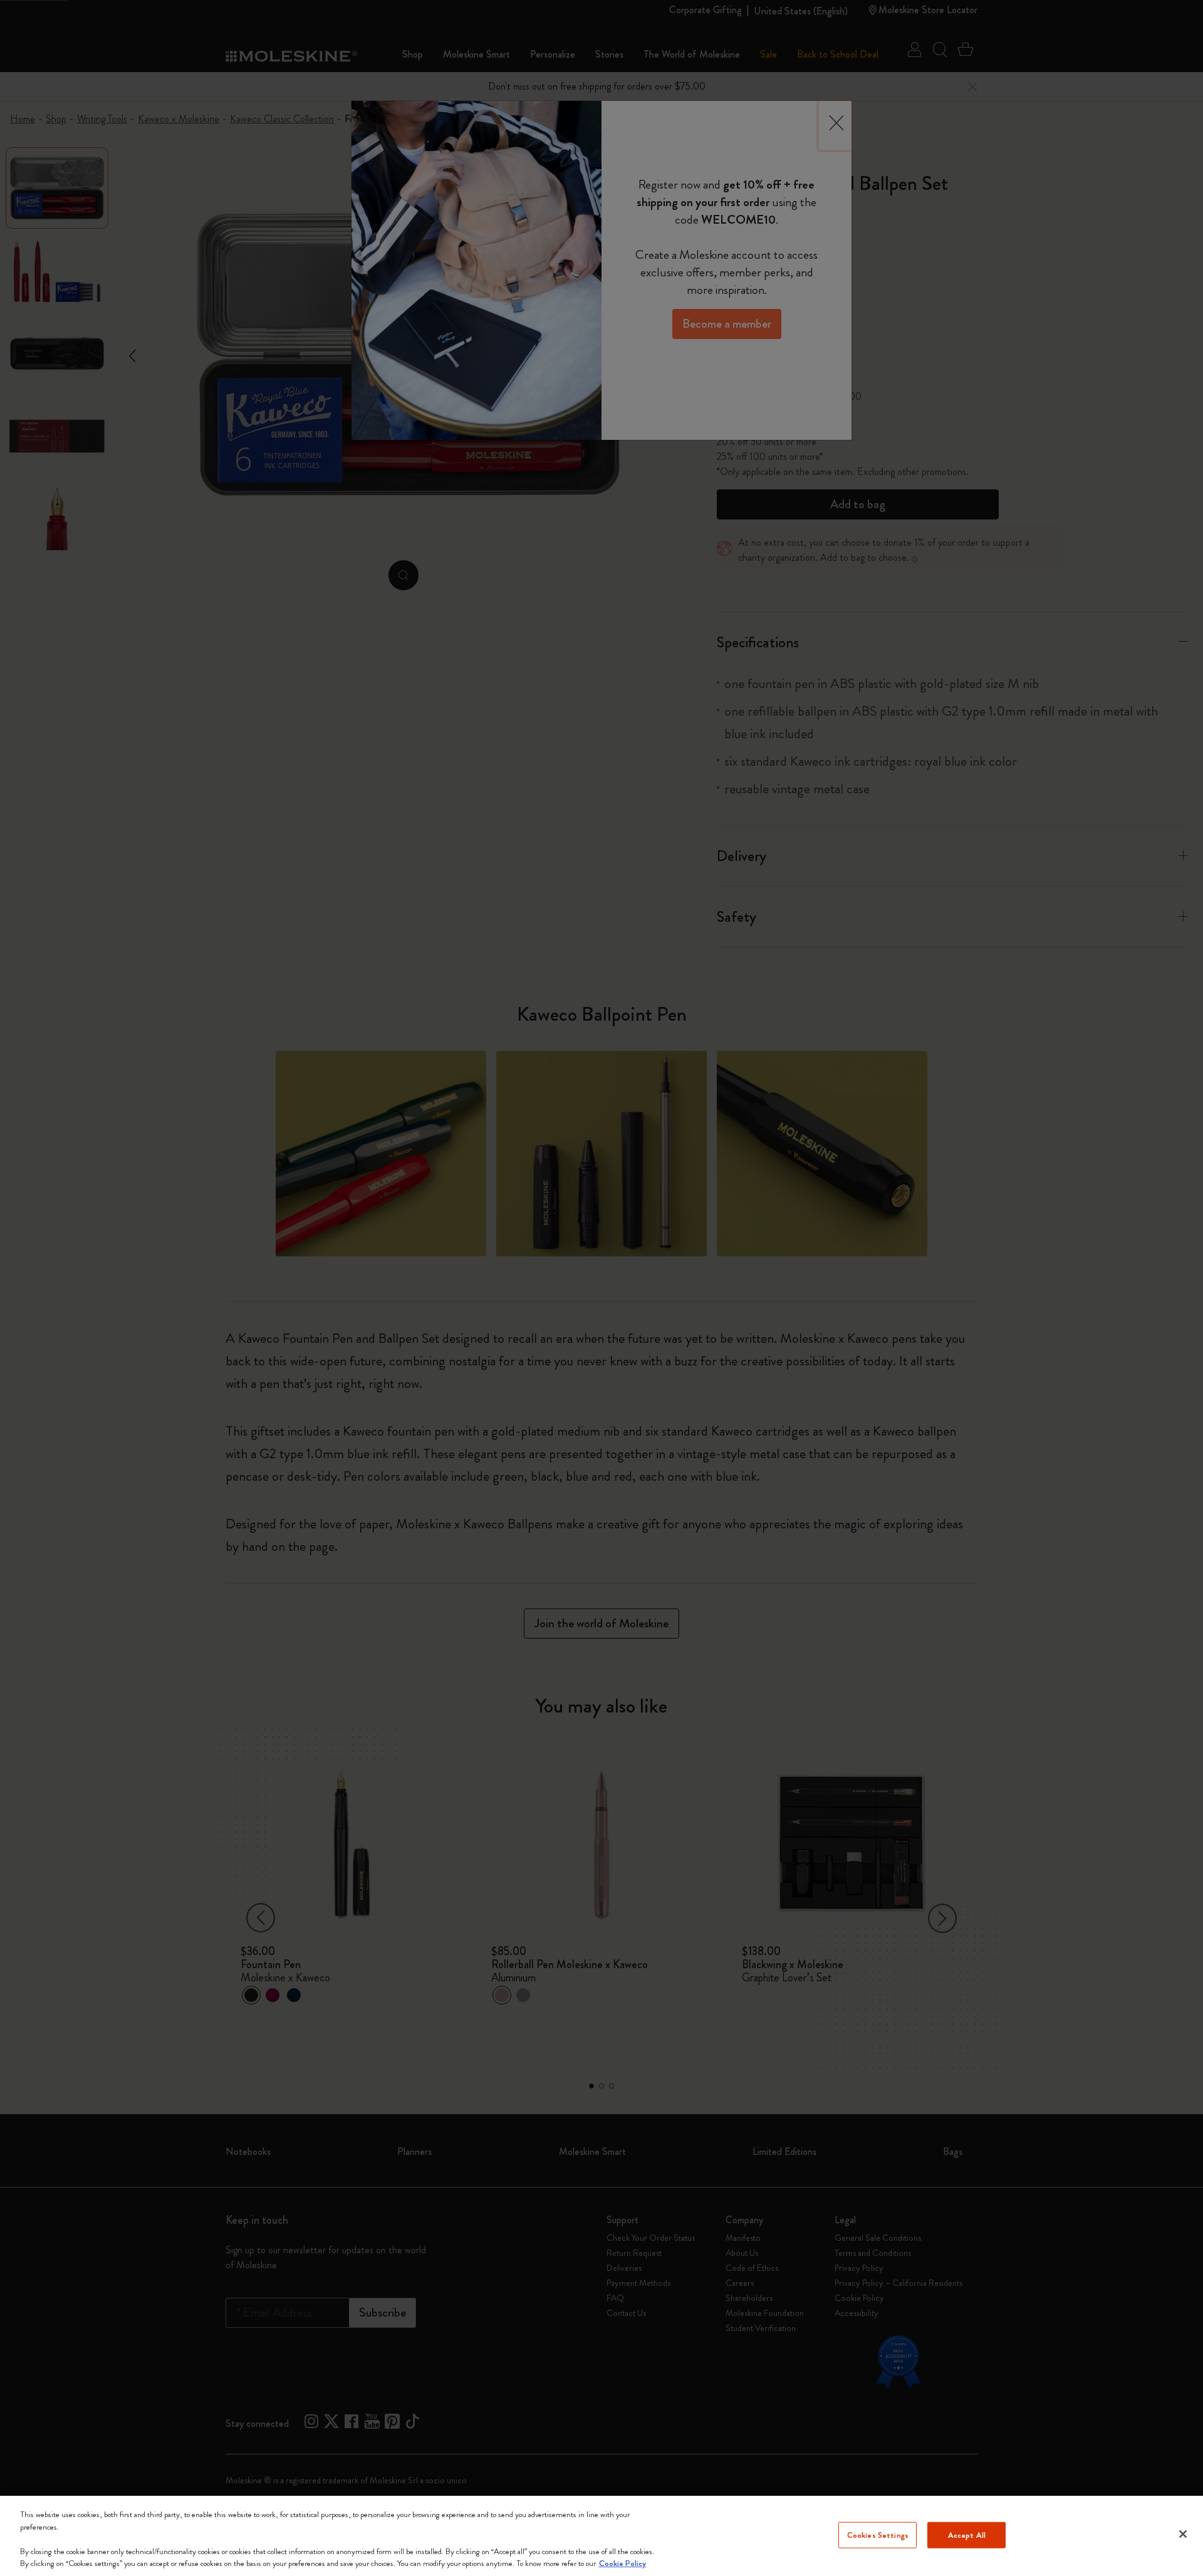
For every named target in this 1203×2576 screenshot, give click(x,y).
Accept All (967, 2535)
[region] (601, 2536)
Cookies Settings (878, 2535)
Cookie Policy (622, 2563)
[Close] (1183, 2534)
